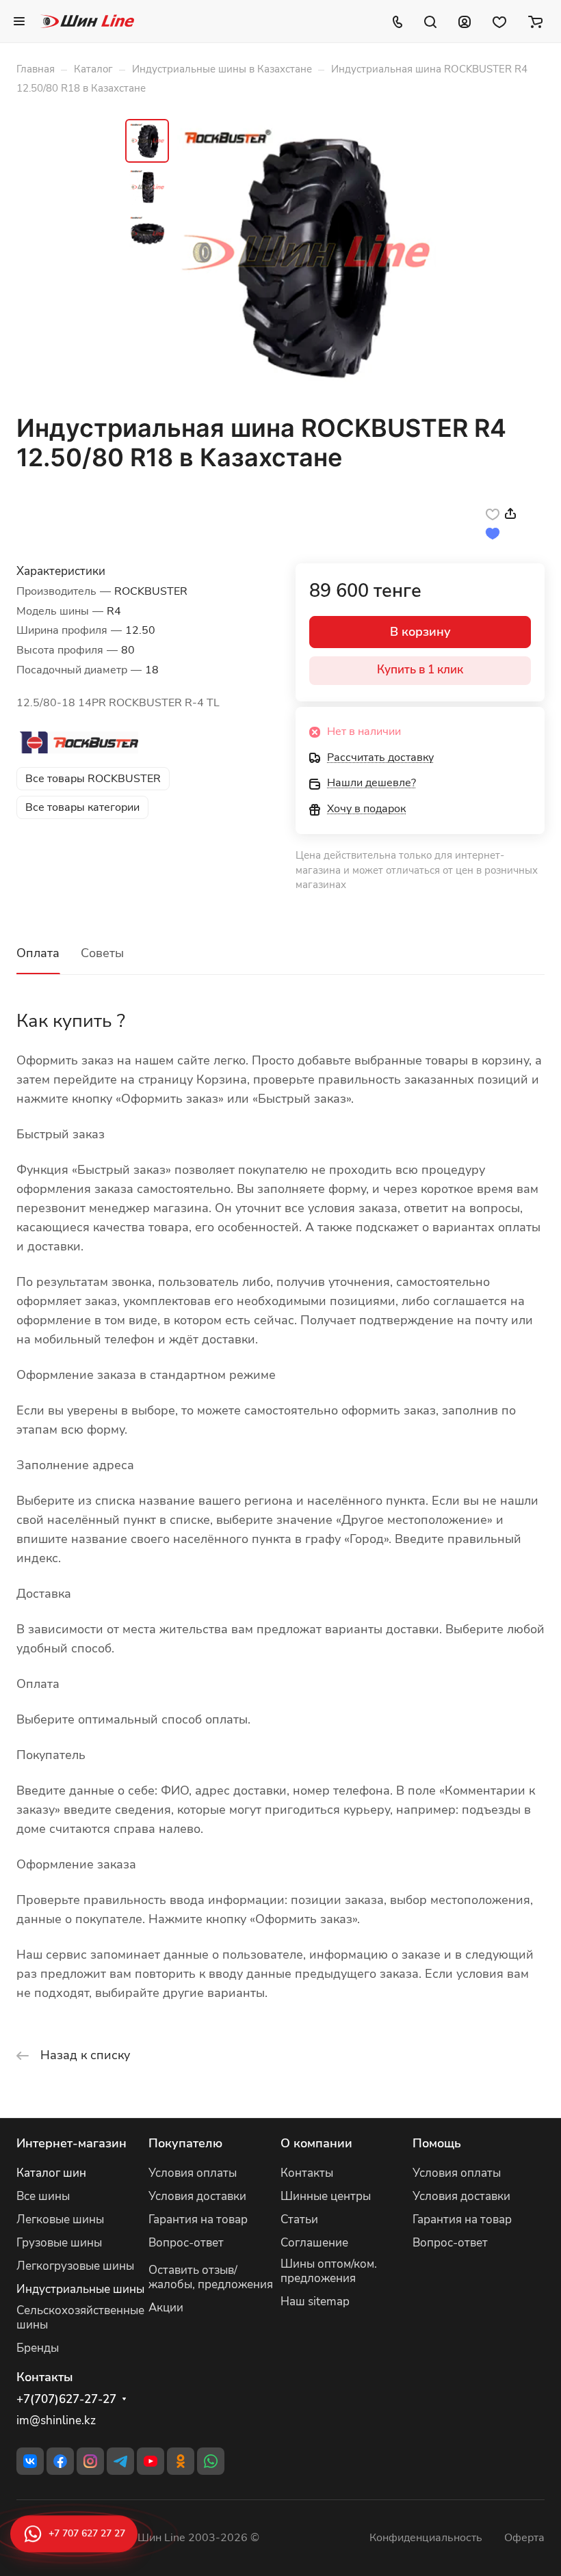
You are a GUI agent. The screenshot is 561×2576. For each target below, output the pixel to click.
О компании (316, 2143)
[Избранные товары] (499, 21)
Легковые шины (60, 2219)
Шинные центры (326, 2196)
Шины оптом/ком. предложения (329, 2271)
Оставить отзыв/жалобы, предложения (211, 2277)
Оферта (524, 2538)
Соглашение (314, 2243)
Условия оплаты (193, 2173)
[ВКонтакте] (30, 2461)
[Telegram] (120, 2461)
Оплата (38, 953)
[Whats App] (211, 2461)
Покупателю (185, 2143)
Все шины (43, 2196)
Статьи (299, 2219)
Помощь (437, 2143)
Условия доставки (197, 2196)
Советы (102, 953)
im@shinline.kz (56, 2420)
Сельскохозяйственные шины (80, 2318)
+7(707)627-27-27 (66, 2400)
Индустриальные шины (80, 2289)
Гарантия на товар (198, 2219)
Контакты (307, 2173)
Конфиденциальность (426, 2538)
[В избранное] (493, 513)
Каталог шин (51, 2173)
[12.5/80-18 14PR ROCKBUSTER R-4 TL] (306, 254)
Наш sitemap (315, 2302)
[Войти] (465, 21)
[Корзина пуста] (535, 21)
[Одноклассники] (181, 2461)
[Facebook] (60, 2461)
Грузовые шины (59, 2243)
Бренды (38, 2348)
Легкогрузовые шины (75, 2266)
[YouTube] (151, 2461)
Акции (166, 2308)
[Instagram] (90, 2461)
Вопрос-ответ (186, 2243)
